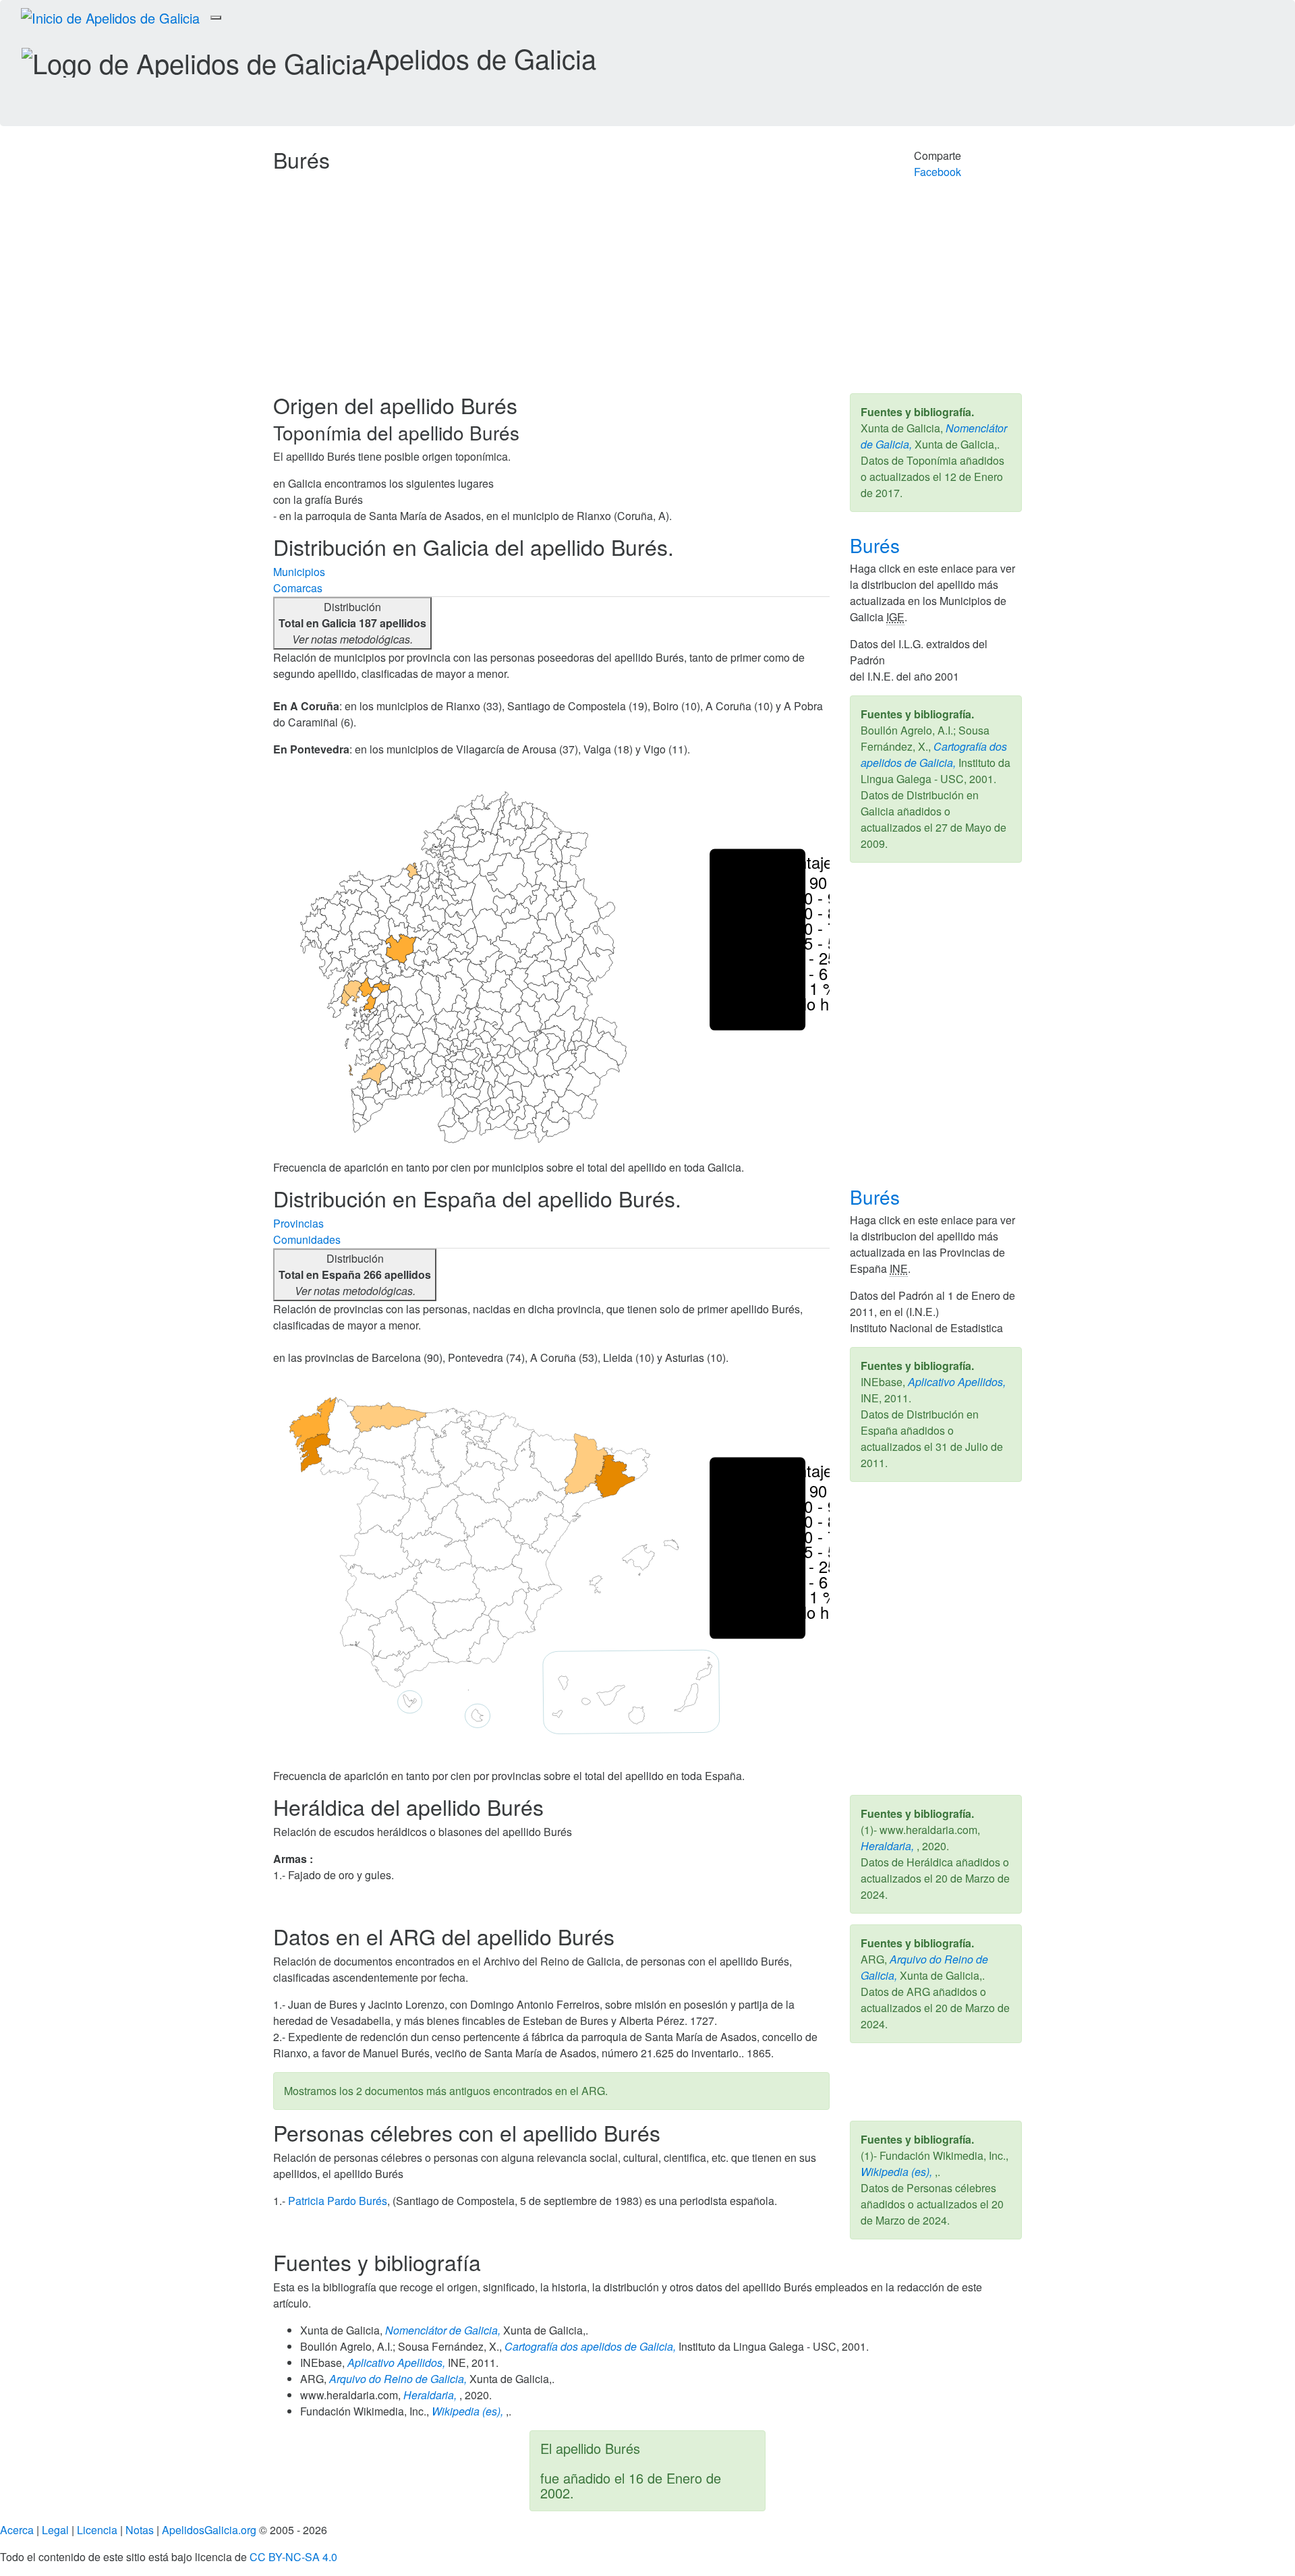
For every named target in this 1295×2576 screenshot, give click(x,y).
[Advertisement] (647, 292)
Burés (877, 545)
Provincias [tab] (298, 1223)
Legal (55, 2530)
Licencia (97, 2530)
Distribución (352, 623)
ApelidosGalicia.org (209, 2530)
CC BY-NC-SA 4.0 (293, 2557)
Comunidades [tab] (307, 1239)
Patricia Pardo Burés (338, 2201)
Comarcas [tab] (298, 588)
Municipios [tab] (299, 572)
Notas (140, 2530)
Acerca (17, 2530)
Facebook (938, 172)
